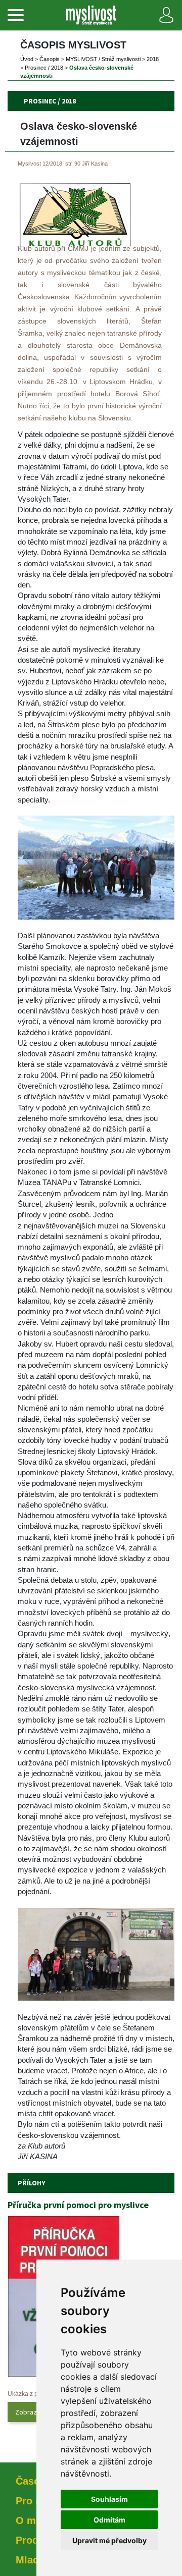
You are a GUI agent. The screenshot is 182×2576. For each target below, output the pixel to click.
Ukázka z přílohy (30, 2394)
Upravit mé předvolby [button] (109, 2540)
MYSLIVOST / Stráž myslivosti (103, 59)
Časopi (50, 59)
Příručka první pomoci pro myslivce (78, 2205)
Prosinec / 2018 (44, 68)
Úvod (27, 59)
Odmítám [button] (109, 2520)
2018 (153, 59)
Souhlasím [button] (109, 2499)
